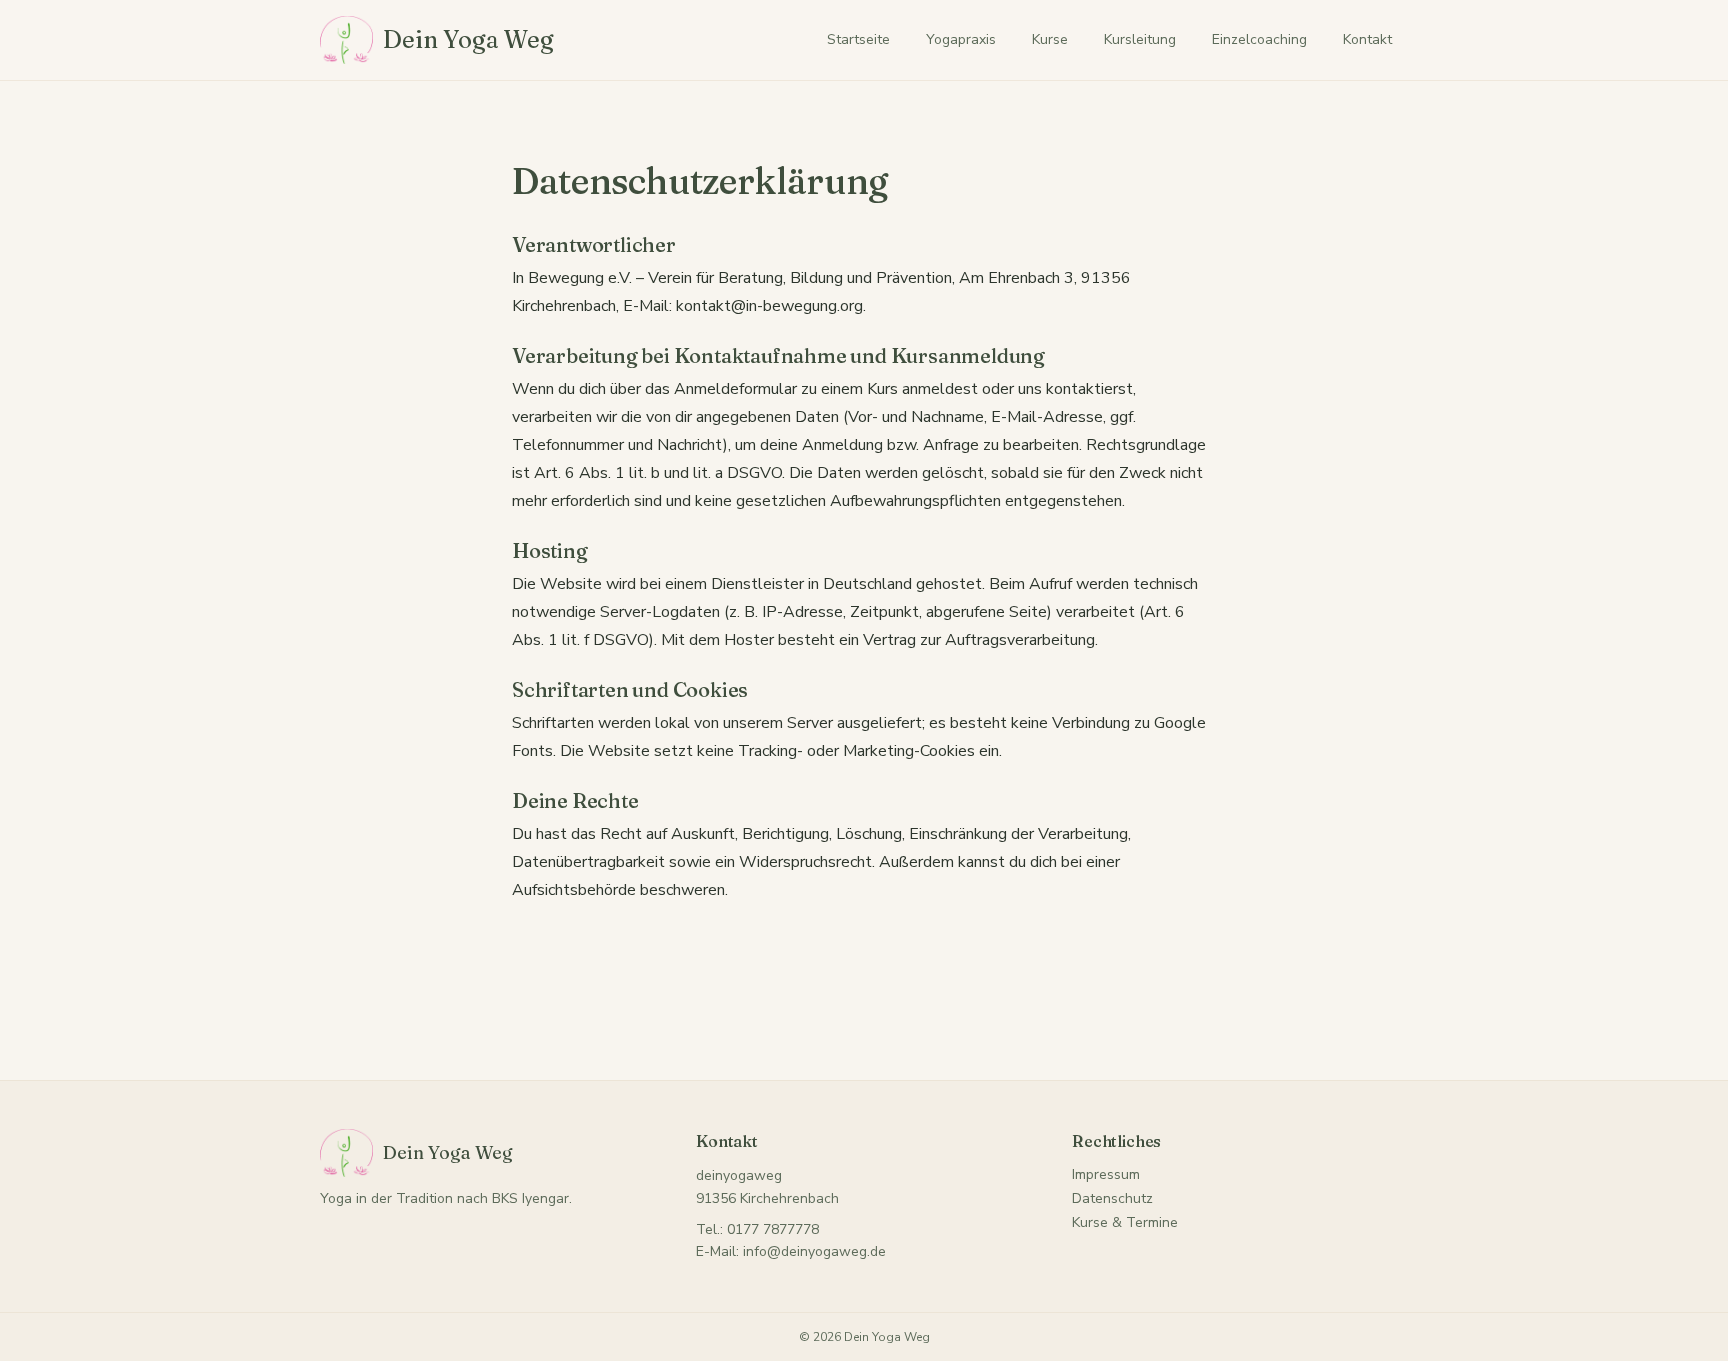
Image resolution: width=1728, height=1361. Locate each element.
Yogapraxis (961, 39)
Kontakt (1367, 39)
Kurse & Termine (1125, 1222)
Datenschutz (1112, 1198)
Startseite (858, 39)
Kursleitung (1140, 39)
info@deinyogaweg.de (814, 1251)
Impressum (1106, 1174)
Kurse (1050, 39)
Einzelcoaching (1259, 39)
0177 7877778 (773, 1229)
